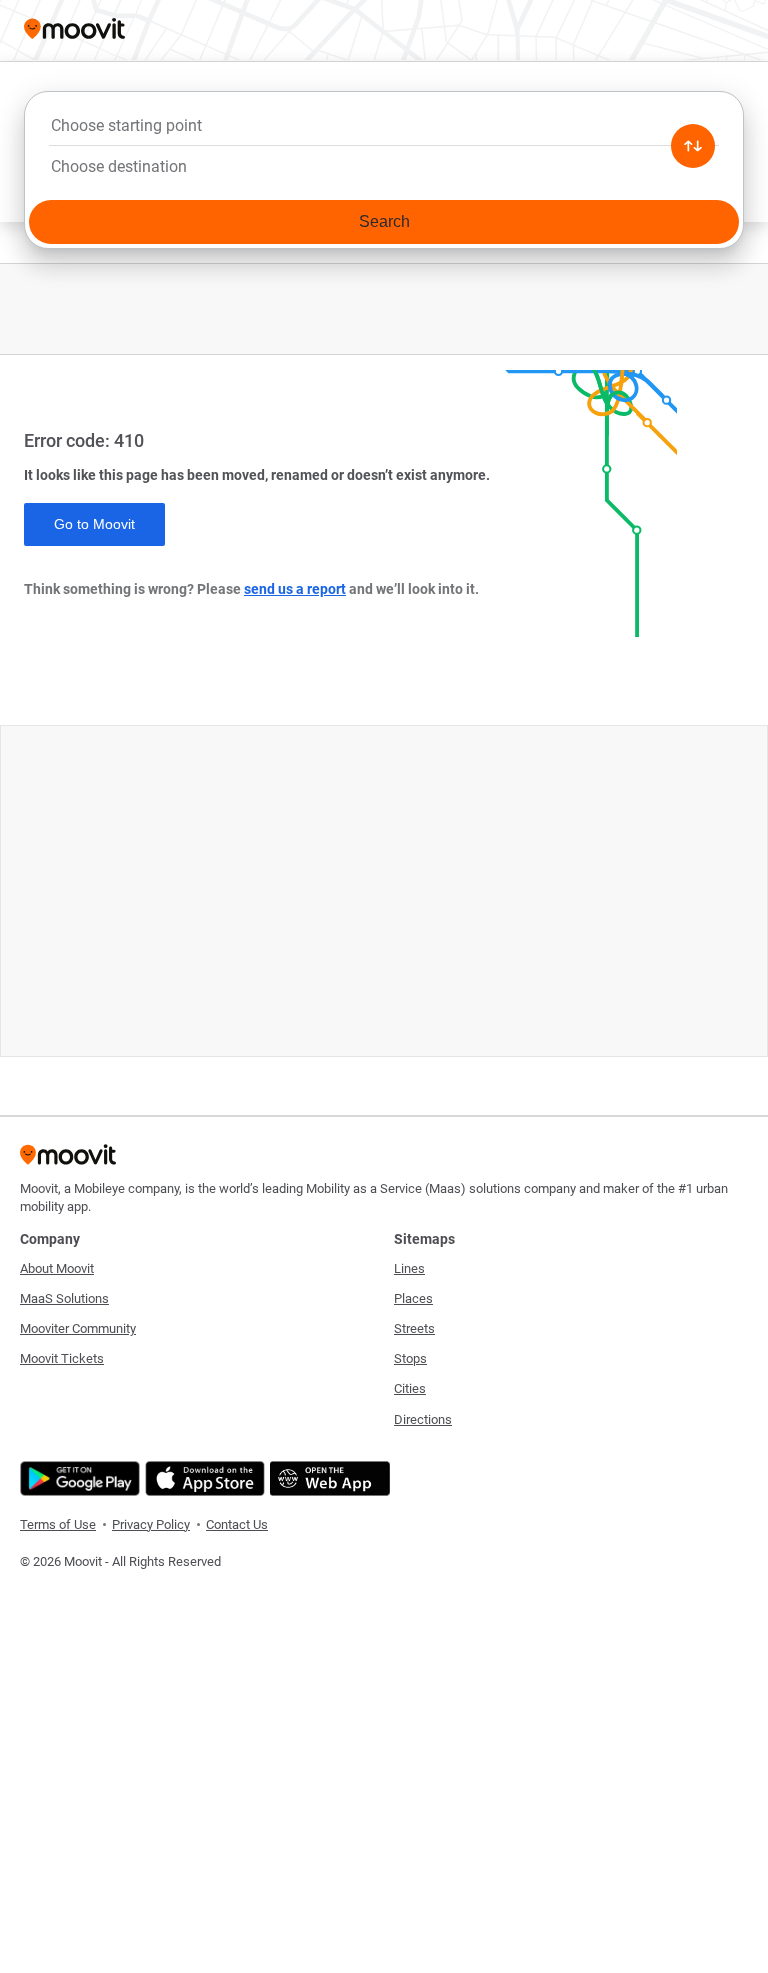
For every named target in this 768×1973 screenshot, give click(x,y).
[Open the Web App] (327, 1478)
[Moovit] (74, 30)
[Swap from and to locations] (693, 146)
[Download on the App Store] (202, 1478)
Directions (423, 1419)
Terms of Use (58, 1524)
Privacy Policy (151, 1524)
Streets (414, 1328)
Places (413, 1298)
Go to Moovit (94, 524)
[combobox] (384, 131)
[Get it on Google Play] (77, 1478)
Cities (410, 1388)
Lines (409, 1268)
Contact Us (237, 1524)
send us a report (295, 589)
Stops (410, 1358)
